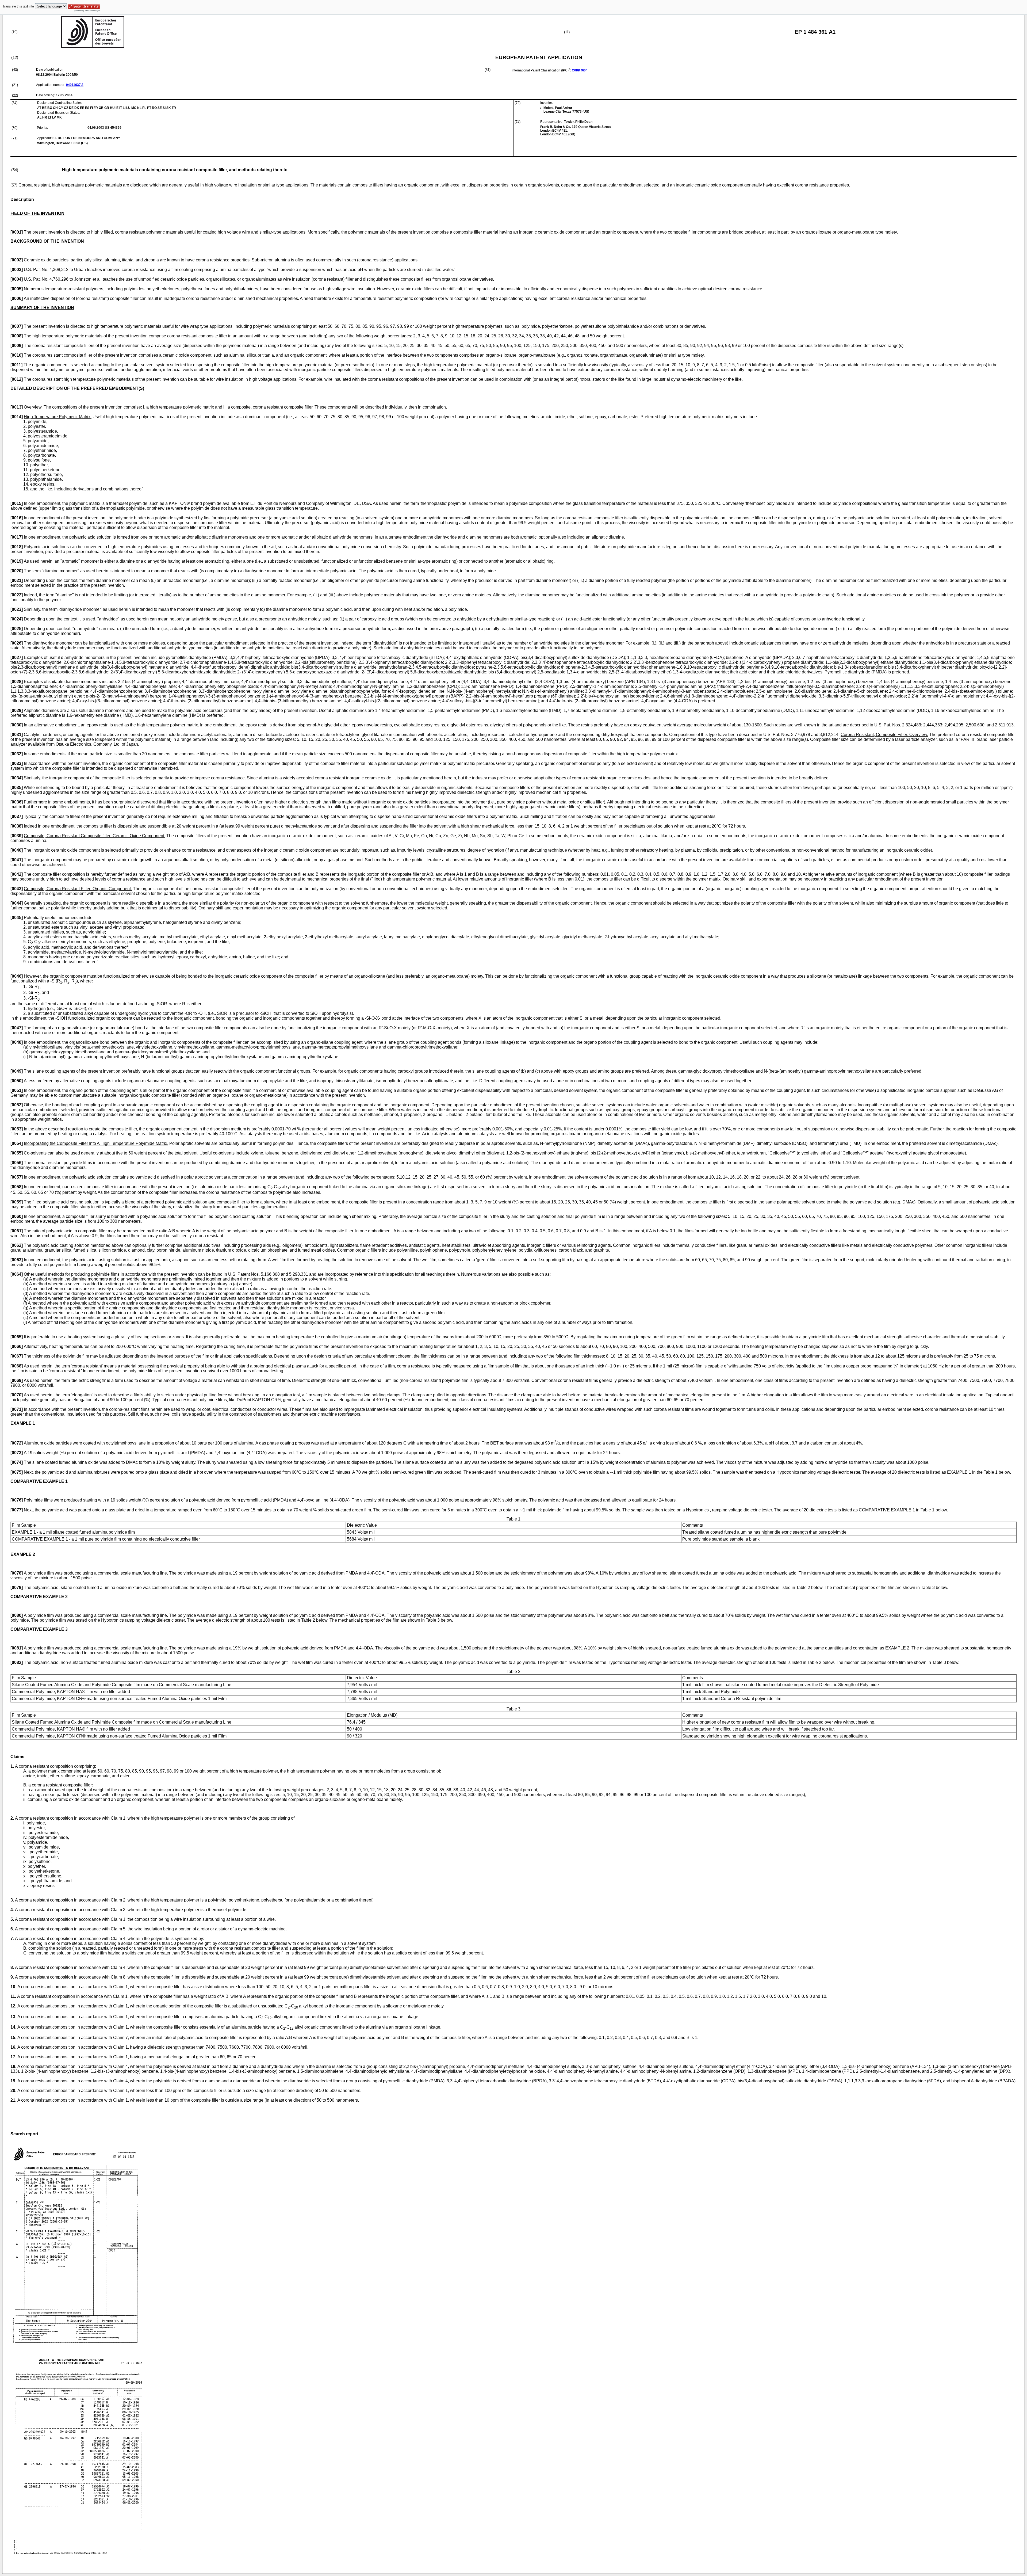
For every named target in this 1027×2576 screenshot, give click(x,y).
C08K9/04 (580, 70)
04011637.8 (75, 85)
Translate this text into (18, 6)
